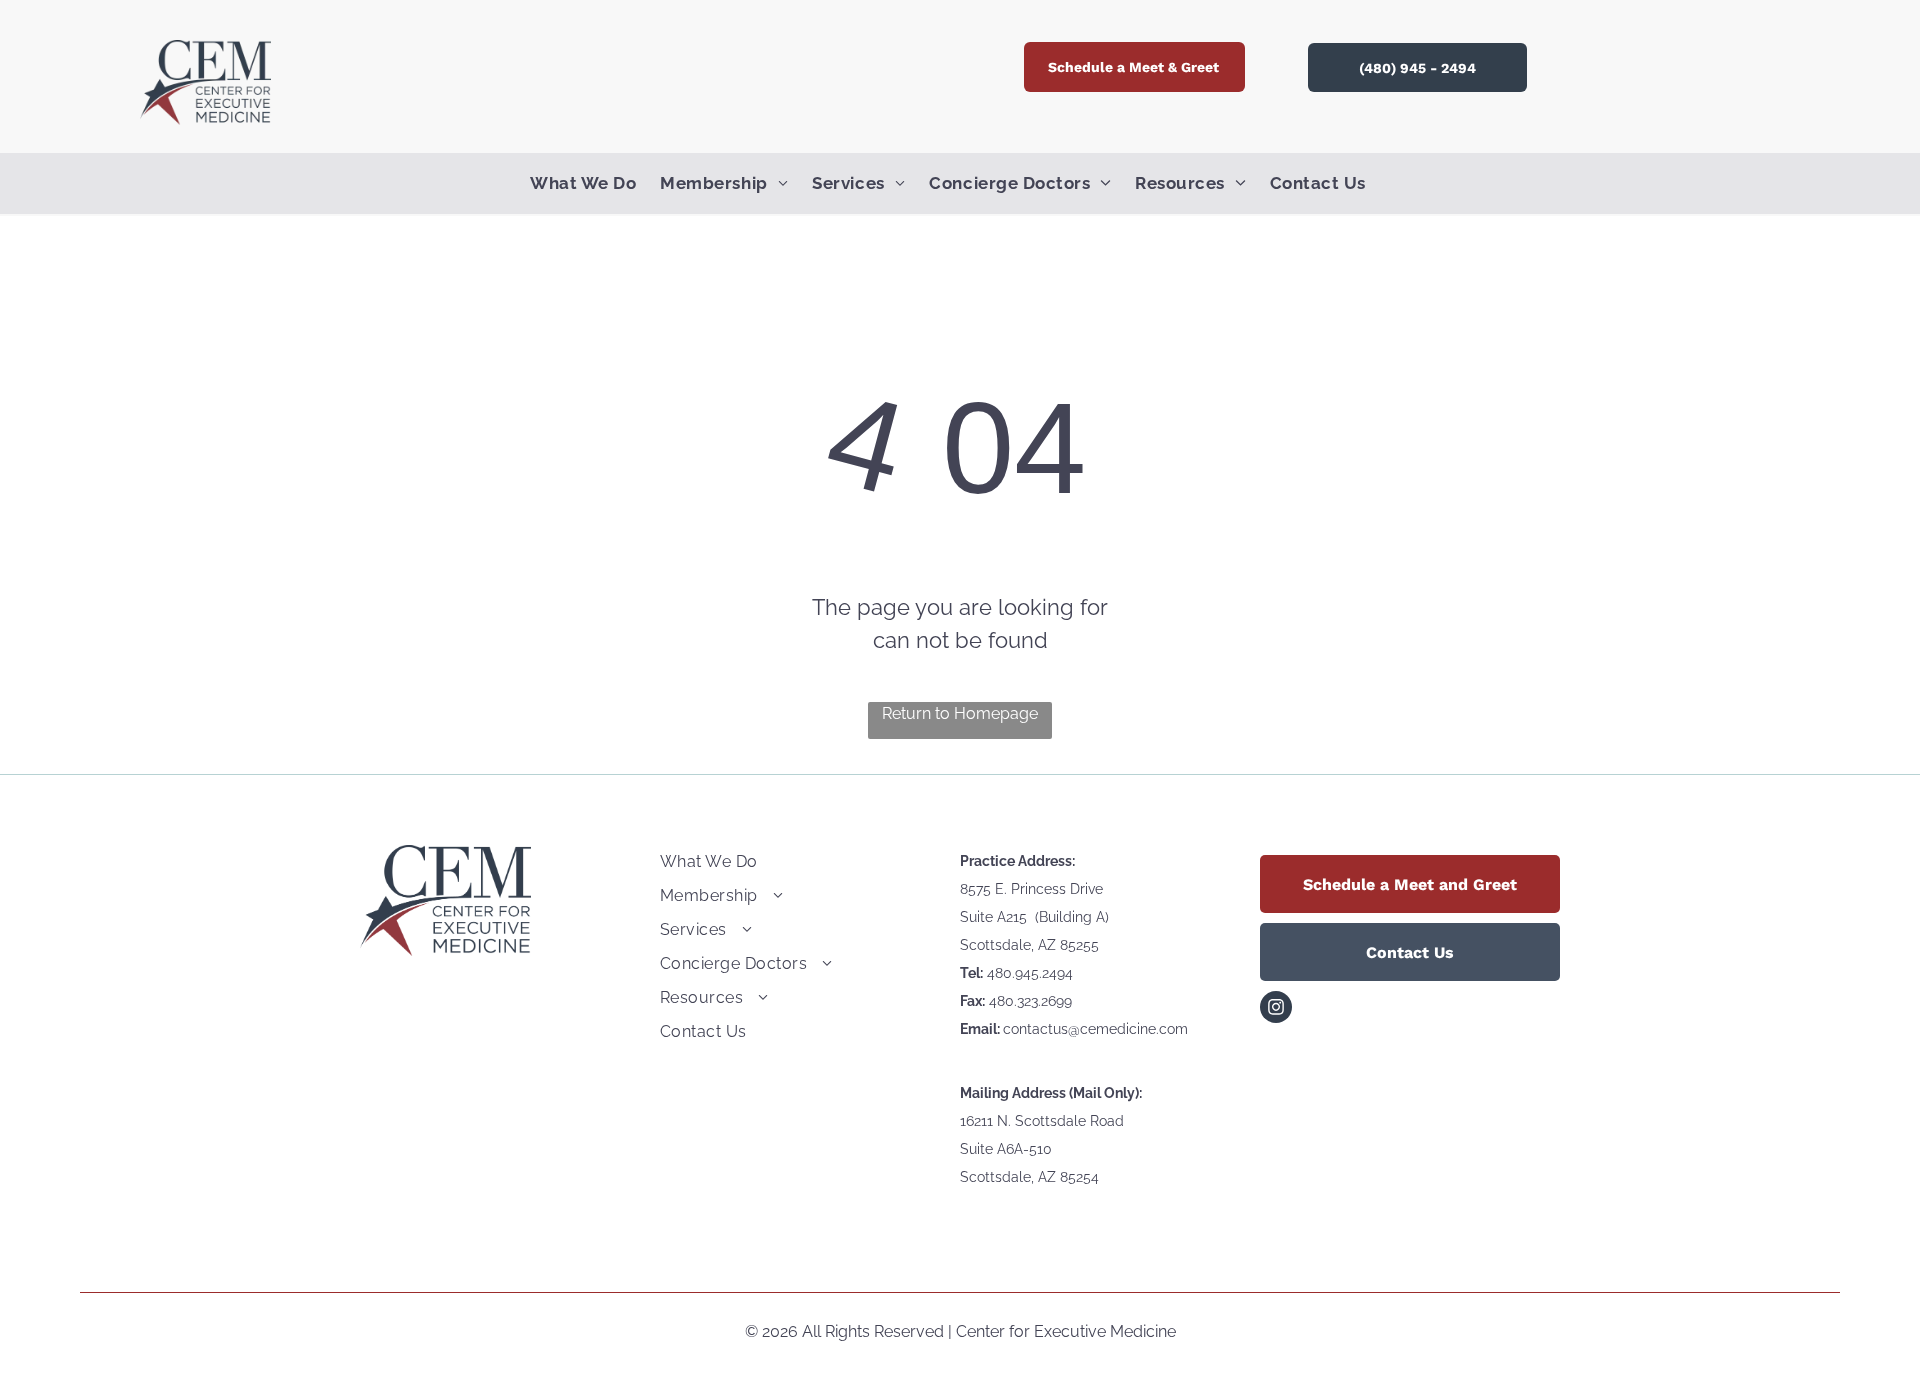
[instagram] (1276, 1009)
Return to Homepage (960, 713)
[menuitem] (595, 184)
